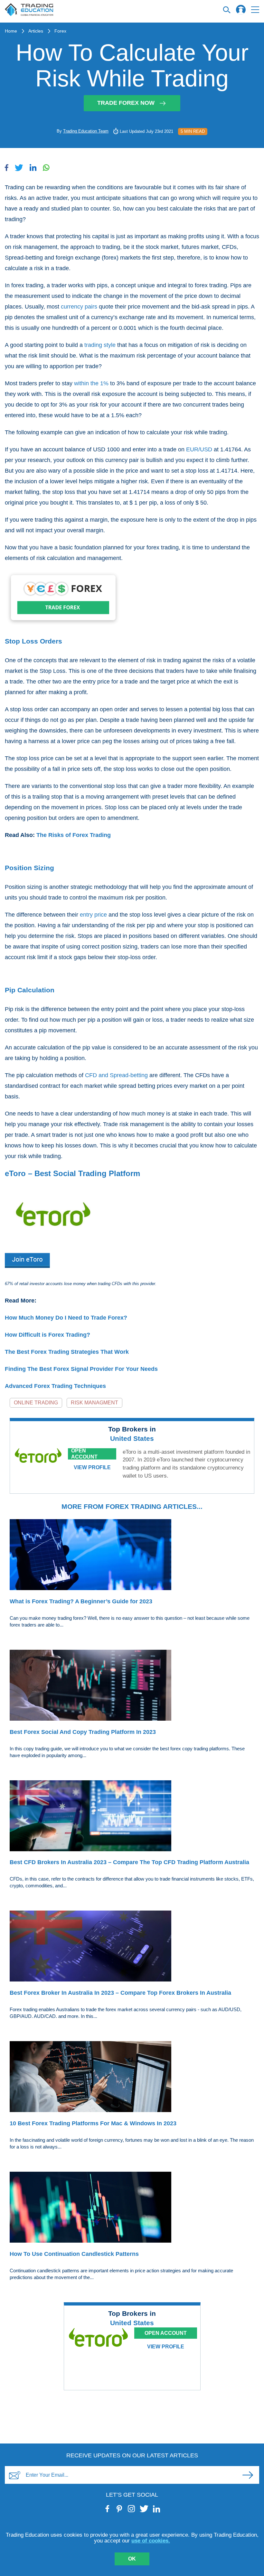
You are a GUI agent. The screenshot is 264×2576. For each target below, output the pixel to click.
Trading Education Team (86, 131)
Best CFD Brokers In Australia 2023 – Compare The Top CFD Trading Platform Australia (129, 1862)
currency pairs (79, 307)
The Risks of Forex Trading (74, 835)
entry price (93, 915)
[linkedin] (157, 2509)
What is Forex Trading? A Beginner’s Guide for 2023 (81, 1601)
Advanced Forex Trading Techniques (55, 1386)
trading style (100, 345)
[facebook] (108, 2509)
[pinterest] (120, 2509)
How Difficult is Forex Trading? (47, 1335)
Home (11, 31)
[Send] (248, 2475)
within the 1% (91, 383)
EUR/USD (199, 449)
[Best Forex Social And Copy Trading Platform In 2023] (132, 1686)
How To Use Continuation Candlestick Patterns (74, 2254)
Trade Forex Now (126, 103)
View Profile (92, 1467)
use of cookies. (151, 2541)
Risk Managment (94, 1403)
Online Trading (36, 1403)
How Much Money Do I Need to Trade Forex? (66, 1318)
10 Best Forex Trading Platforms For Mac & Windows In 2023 (93, 2123)
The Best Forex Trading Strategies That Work (67, 1352)
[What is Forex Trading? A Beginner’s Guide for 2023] (132, 1556)
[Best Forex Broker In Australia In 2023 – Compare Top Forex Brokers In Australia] (132, 1947)
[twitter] (144, 2509)
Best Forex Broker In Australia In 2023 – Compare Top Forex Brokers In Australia (120, 1993)
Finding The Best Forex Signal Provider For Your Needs (81, 1369)
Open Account (84, 1454)
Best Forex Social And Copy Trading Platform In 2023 (83, 1732)
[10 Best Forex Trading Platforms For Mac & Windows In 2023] (132, 2078)
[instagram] (132, 2509)
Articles (36, 31)
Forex (60, 31)
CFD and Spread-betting (116, 1075)
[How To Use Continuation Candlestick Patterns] (132, 2208)
